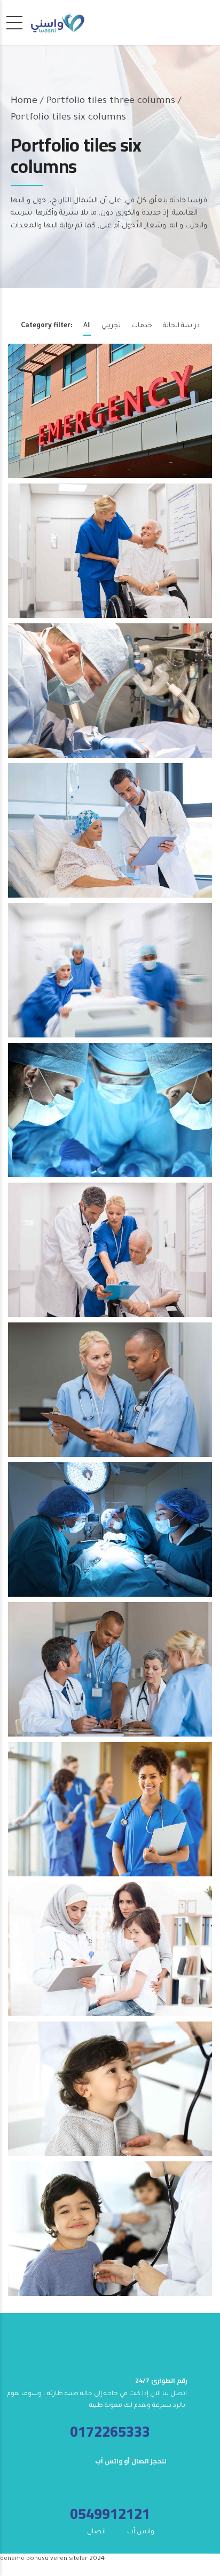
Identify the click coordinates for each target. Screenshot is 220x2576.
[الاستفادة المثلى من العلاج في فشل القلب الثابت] (113, 1954)
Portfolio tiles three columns (111, 101)
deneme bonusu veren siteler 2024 (52, 2559)
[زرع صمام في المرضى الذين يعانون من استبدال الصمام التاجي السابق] (113, 2094)
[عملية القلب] (113, 1115)
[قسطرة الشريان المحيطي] (113, 556)
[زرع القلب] (113, 975)
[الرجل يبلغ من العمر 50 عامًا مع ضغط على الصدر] (113, 1395)
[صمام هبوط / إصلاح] (113, 696)
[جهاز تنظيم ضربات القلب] (113, 416)
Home (24, 101)
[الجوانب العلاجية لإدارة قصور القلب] (113, 1535)
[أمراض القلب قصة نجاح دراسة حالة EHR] (113, 1674)
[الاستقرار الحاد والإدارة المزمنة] (113, 1814)
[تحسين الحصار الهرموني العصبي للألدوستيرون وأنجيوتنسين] (113, 2234)
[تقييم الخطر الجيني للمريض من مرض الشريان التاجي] (113, 1255)
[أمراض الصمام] (113, 835)
